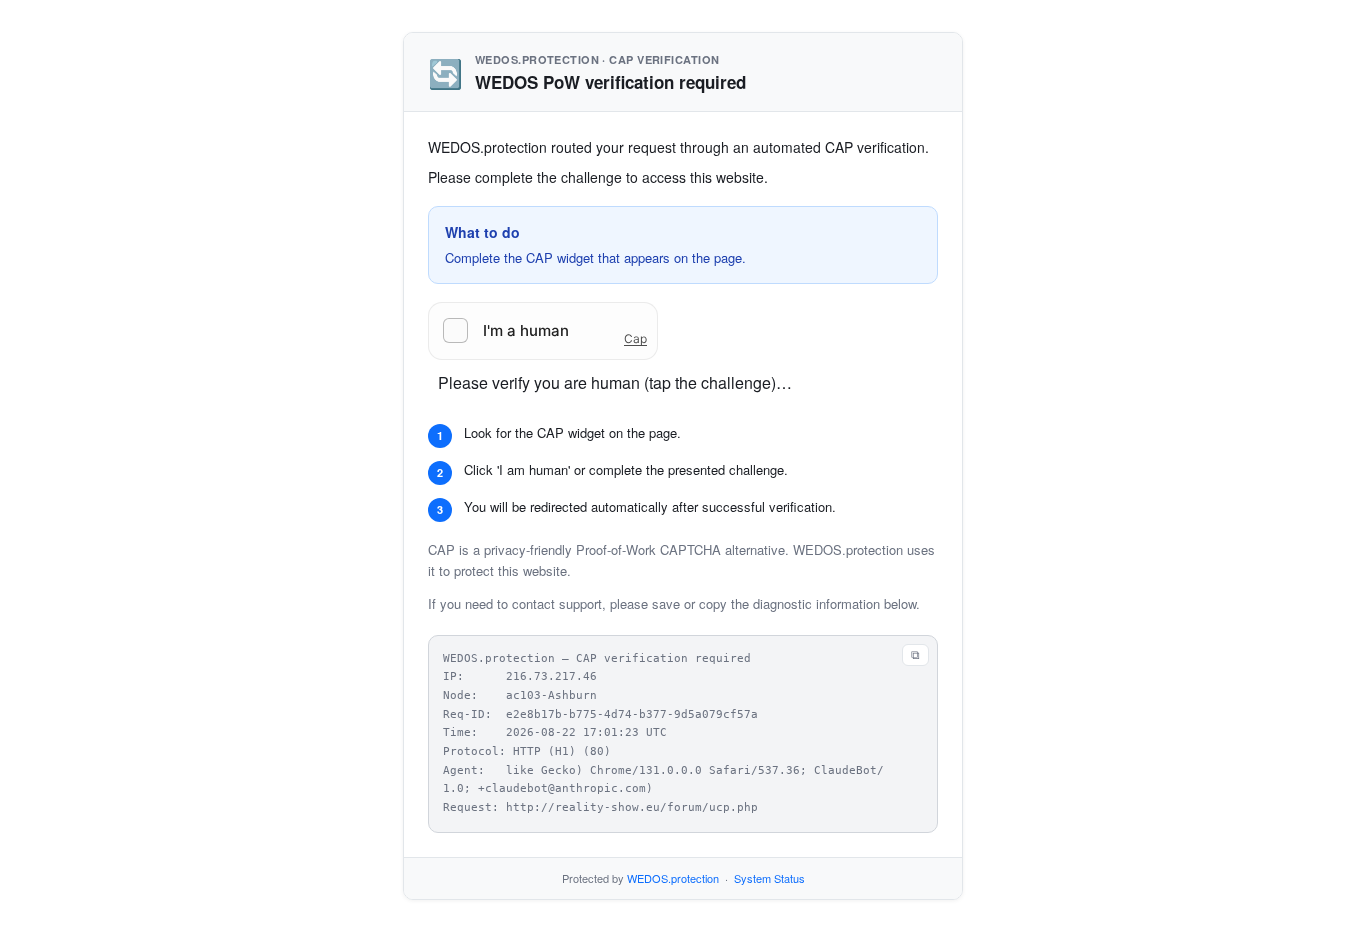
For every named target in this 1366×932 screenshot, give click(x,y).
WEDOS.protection (673, 878)
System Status (769, 878)
